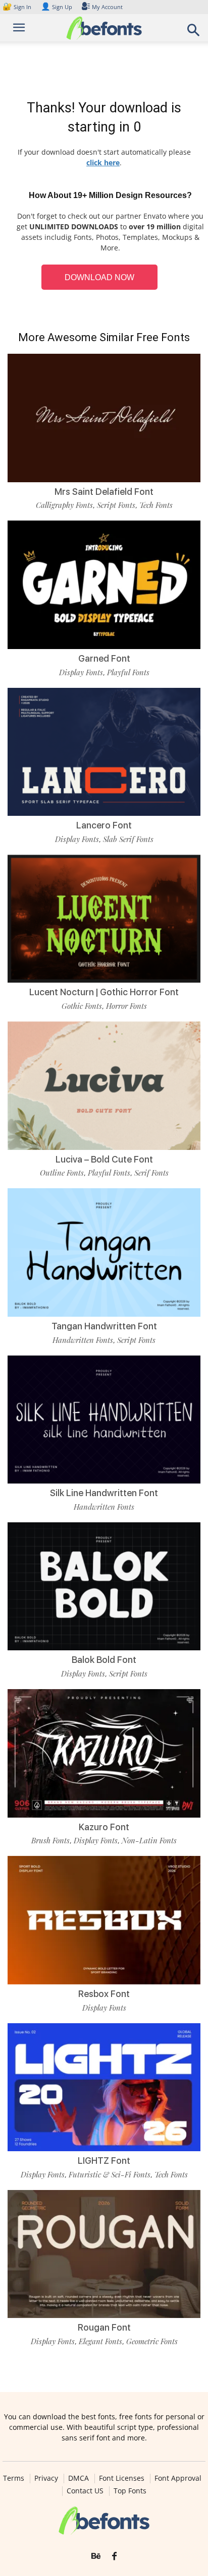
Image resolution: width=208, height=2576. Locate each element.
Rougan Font (104, 2327)
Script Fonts (116, 505)
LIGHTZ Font (104, 2161)
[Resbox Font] (104, 1920)
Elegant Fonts (100, 2341)
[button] (194, 33)
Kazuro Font (104, 1827)
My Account (107, 7)
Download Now (99, 277)
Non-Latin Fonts (149, 1840)
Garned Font (104, 658)
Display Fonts (81, 672)
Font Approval (178, 2478)
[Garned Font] (104, 585)
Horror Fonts (126, 1006)
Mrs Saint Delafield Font (104, 492)
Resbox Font (104, 1994)
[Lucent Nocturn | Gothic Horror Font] (104, 919)
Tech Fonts (156, 505)
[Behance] (96, 2556)
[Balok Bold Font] (104, 1587)
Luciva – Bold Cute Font (104, 1159)
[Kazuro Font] (104, 1753)
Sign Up (57, 7)
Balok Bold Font (104, 1660)
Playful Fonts (128, 672)
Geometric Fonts (152, 2341)
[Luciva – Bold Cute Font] (104, 1086)
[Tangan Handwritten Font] (104, 1252)
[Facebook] (114, 2556)
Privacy (46, 2478)
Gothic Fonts (82, 1006)
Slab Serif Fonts (128, 839)
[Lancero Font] (104, 752)
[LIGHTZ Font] (104, 2087)
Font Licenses (122, 2478)
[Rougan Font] (104, 2254)
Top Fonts (130, 2491)
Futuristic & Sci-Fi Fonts (110, 2174)
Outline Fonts (62, 1173)
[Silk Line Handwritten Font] (104, 1420)
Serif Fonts (151, 1173)
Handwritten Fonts (83, 1340)
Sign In (18, 7)
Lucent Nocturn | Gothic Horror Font (104, 992)
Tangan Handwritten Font (104, 1326)
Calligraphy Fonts (64, 505)
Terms (14, 2478)
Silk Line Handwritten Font (104, 1493)
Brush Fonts (50, 1840)
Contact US (85, 2491)
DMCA (79, 2478)
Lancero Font (104, 825)
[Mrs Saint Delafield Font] (104, 418)
